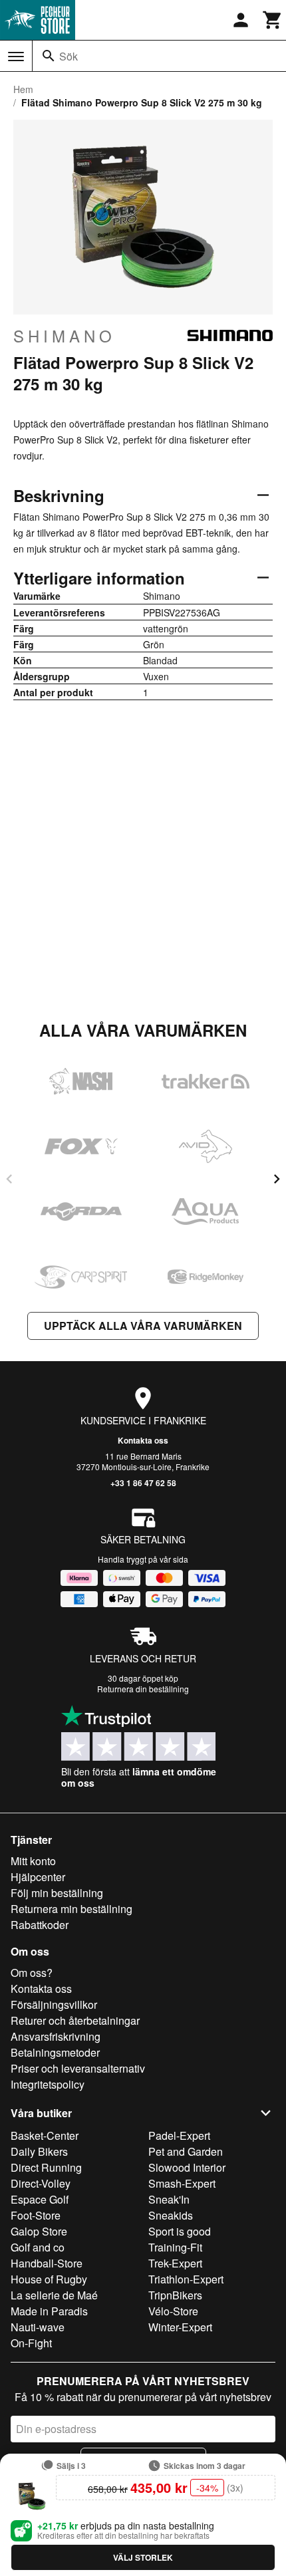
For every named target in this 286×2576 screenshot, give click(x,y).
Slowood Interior (187, 2167)
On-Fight (31, 2343)
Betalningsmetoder (55, 2052)
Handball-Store (47, 2263)
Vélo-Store (173, 2311)
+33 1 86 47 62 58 (143, 1483)
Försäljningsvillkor (54, 2004)
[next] (277, 1179)
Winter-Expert (180, 2327)
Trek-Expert (175, 2263)
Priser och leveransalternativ (78, 2068)
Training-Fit (175, 2247)
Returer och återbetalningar (75, 2020)
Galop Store (39, 2231)
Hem (23, 89)
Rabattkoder (40, 1925)
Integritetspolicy (48, 2084)
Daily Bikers (39, 2151)
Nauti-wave (38, 2327)
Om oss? (32, 1973)
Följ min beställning (57, 1893)
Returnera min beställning (71, 1909)
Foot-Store (36, 2215)
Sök (69, 56)
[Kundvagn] (273, 20)
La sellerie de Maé (54, 2295)
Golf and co (38, 2247)
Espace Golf (40, 2199)
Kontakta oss (143, 1440)
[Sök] (49, 56)
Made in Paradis (49, 2311)
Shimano (65, 336)
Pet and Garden (186, 2151)
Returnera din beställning (143, 1689)
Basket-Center (45, 2135)
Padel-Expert (179, 2135)
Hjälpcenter (38, 1877)
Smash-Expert (182, 2183)
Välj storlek (143, 2557)
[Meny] (16, 57)
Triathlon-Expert (186, 2279)
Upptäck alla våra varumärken (143, 1326)
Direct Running (46, 2167)
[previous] (9, 1179)
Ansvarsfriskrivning (56, 2036)
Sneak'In (169, 2199)
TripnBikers (175, 2295)
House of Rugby (49, 2279)
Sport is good (180, 2231)
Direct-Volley (41, 2183)
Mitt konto (33, 1861)
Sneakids (171, 2215)
